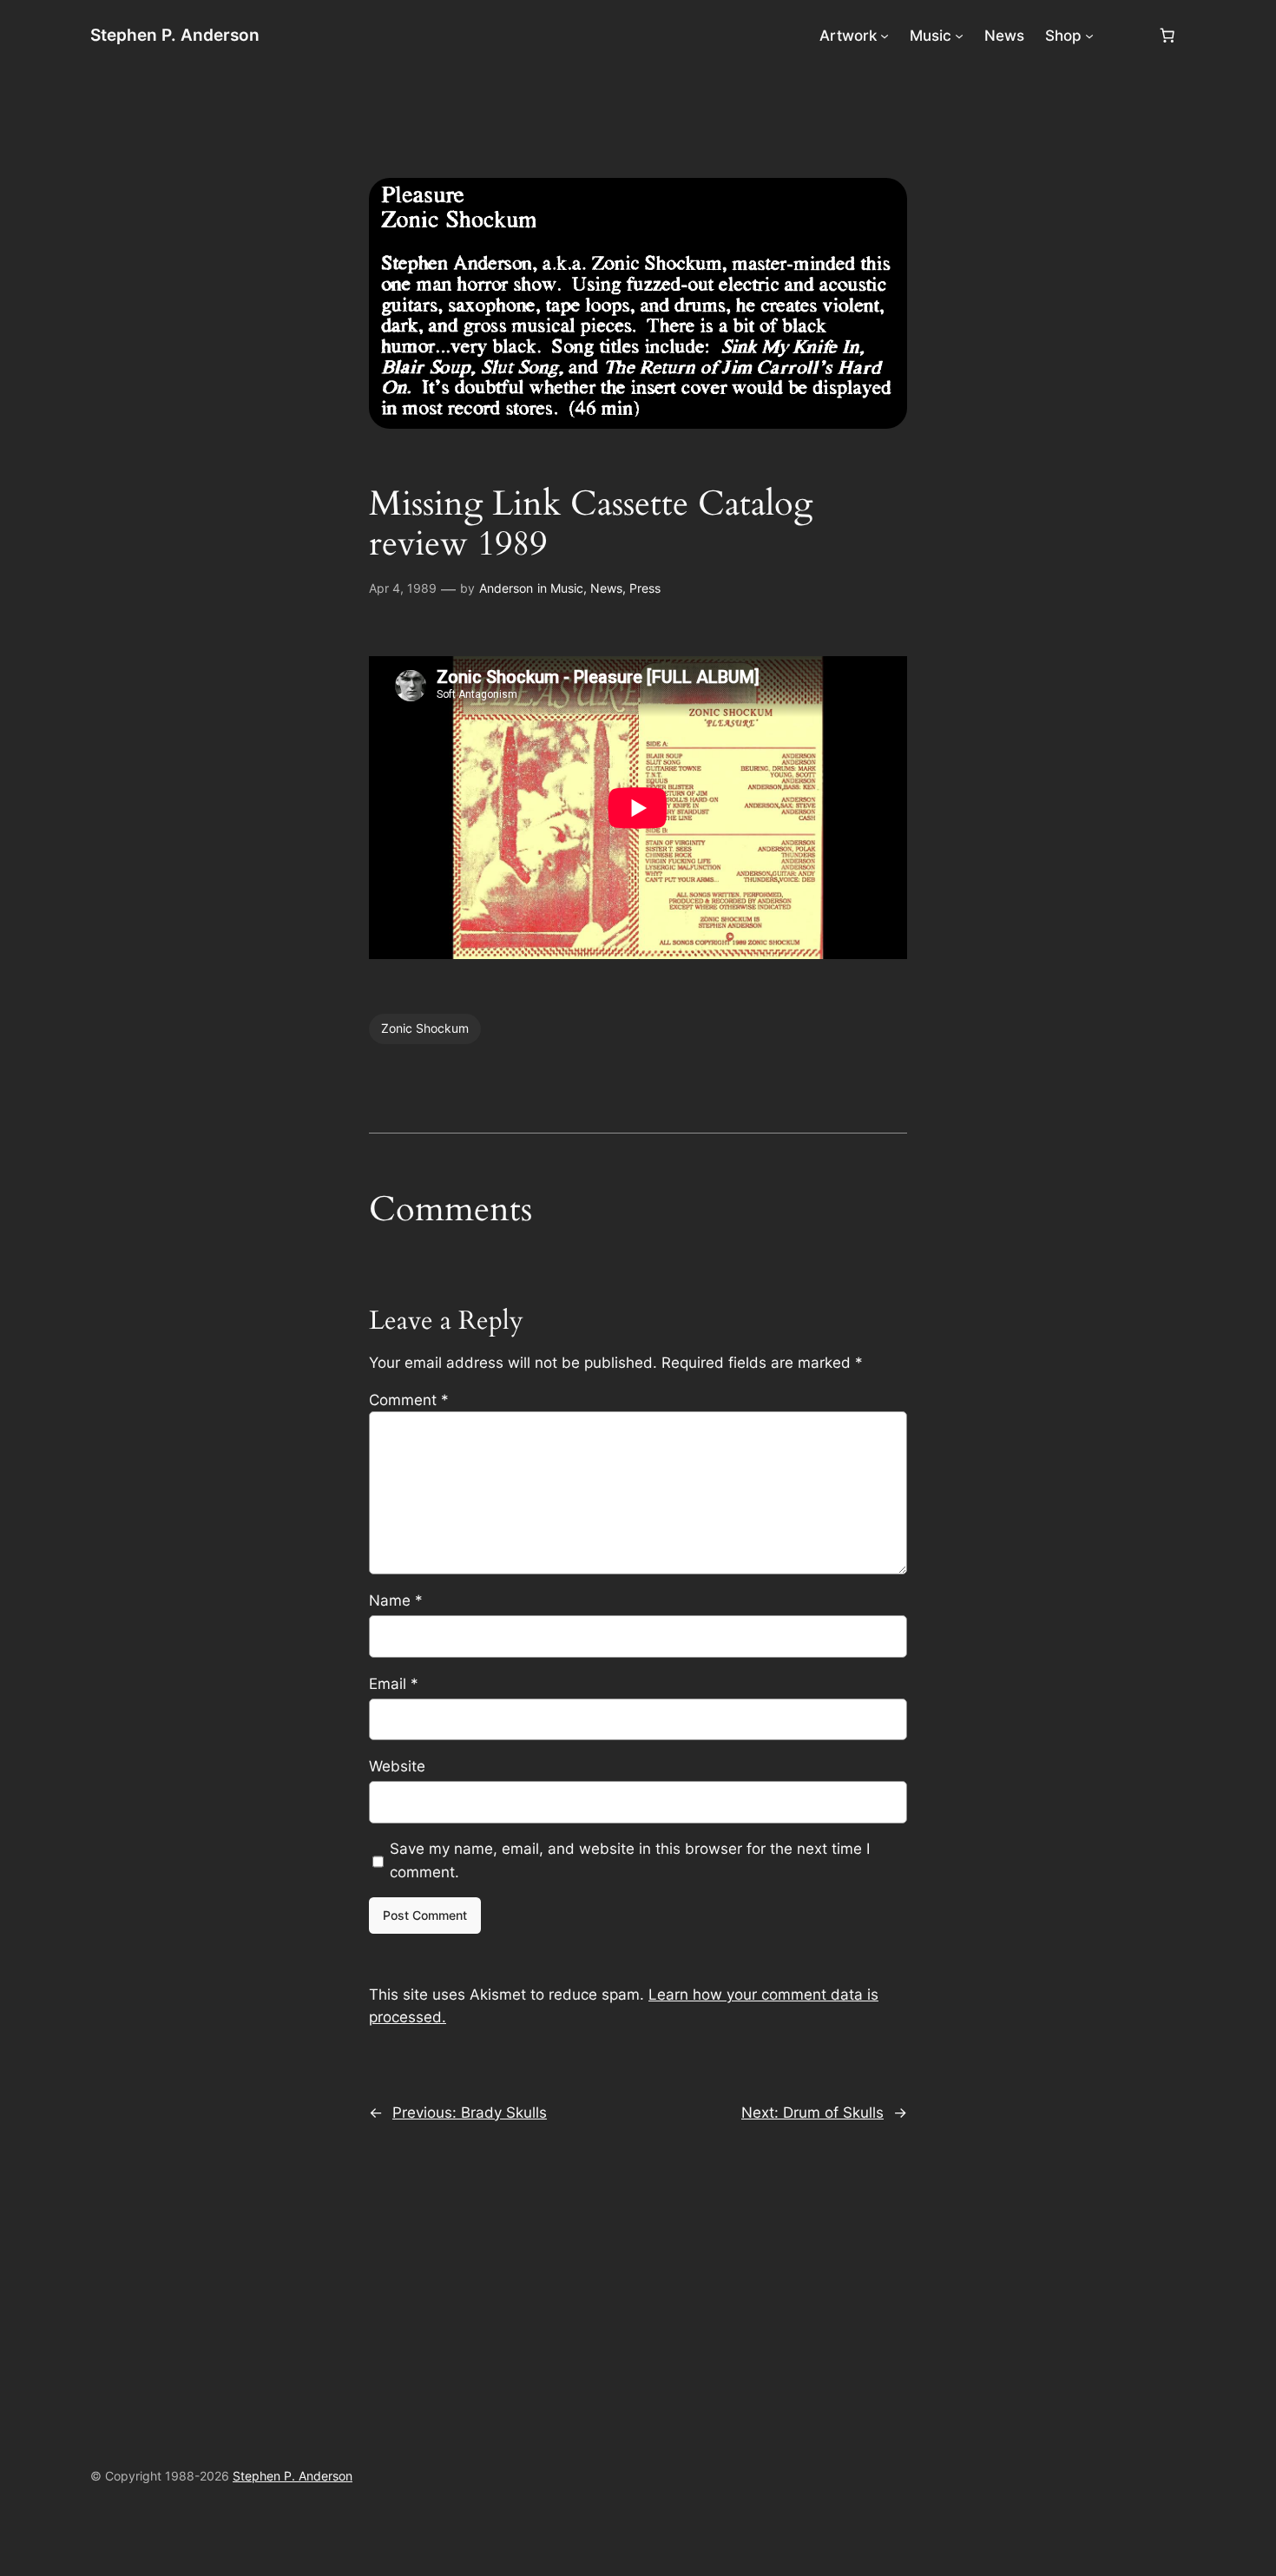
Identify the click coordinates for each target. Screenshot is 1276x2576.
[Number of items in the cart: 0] (1167, 36)
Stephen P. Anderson (175, 35)
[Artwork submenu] (885, 36)
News (606, 588)
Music (567, 588)
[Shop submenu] (1089, 36)
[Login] (1125, 36)
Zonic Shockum (425, 1028)
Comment (409, 1400)
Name (396, 1600)
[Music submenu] (959, 36)
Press (645, 588)
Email (394, 1684)
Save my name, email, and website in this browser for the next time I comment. (630, 1860)
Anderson (506, 588)
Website (397, 1766)
